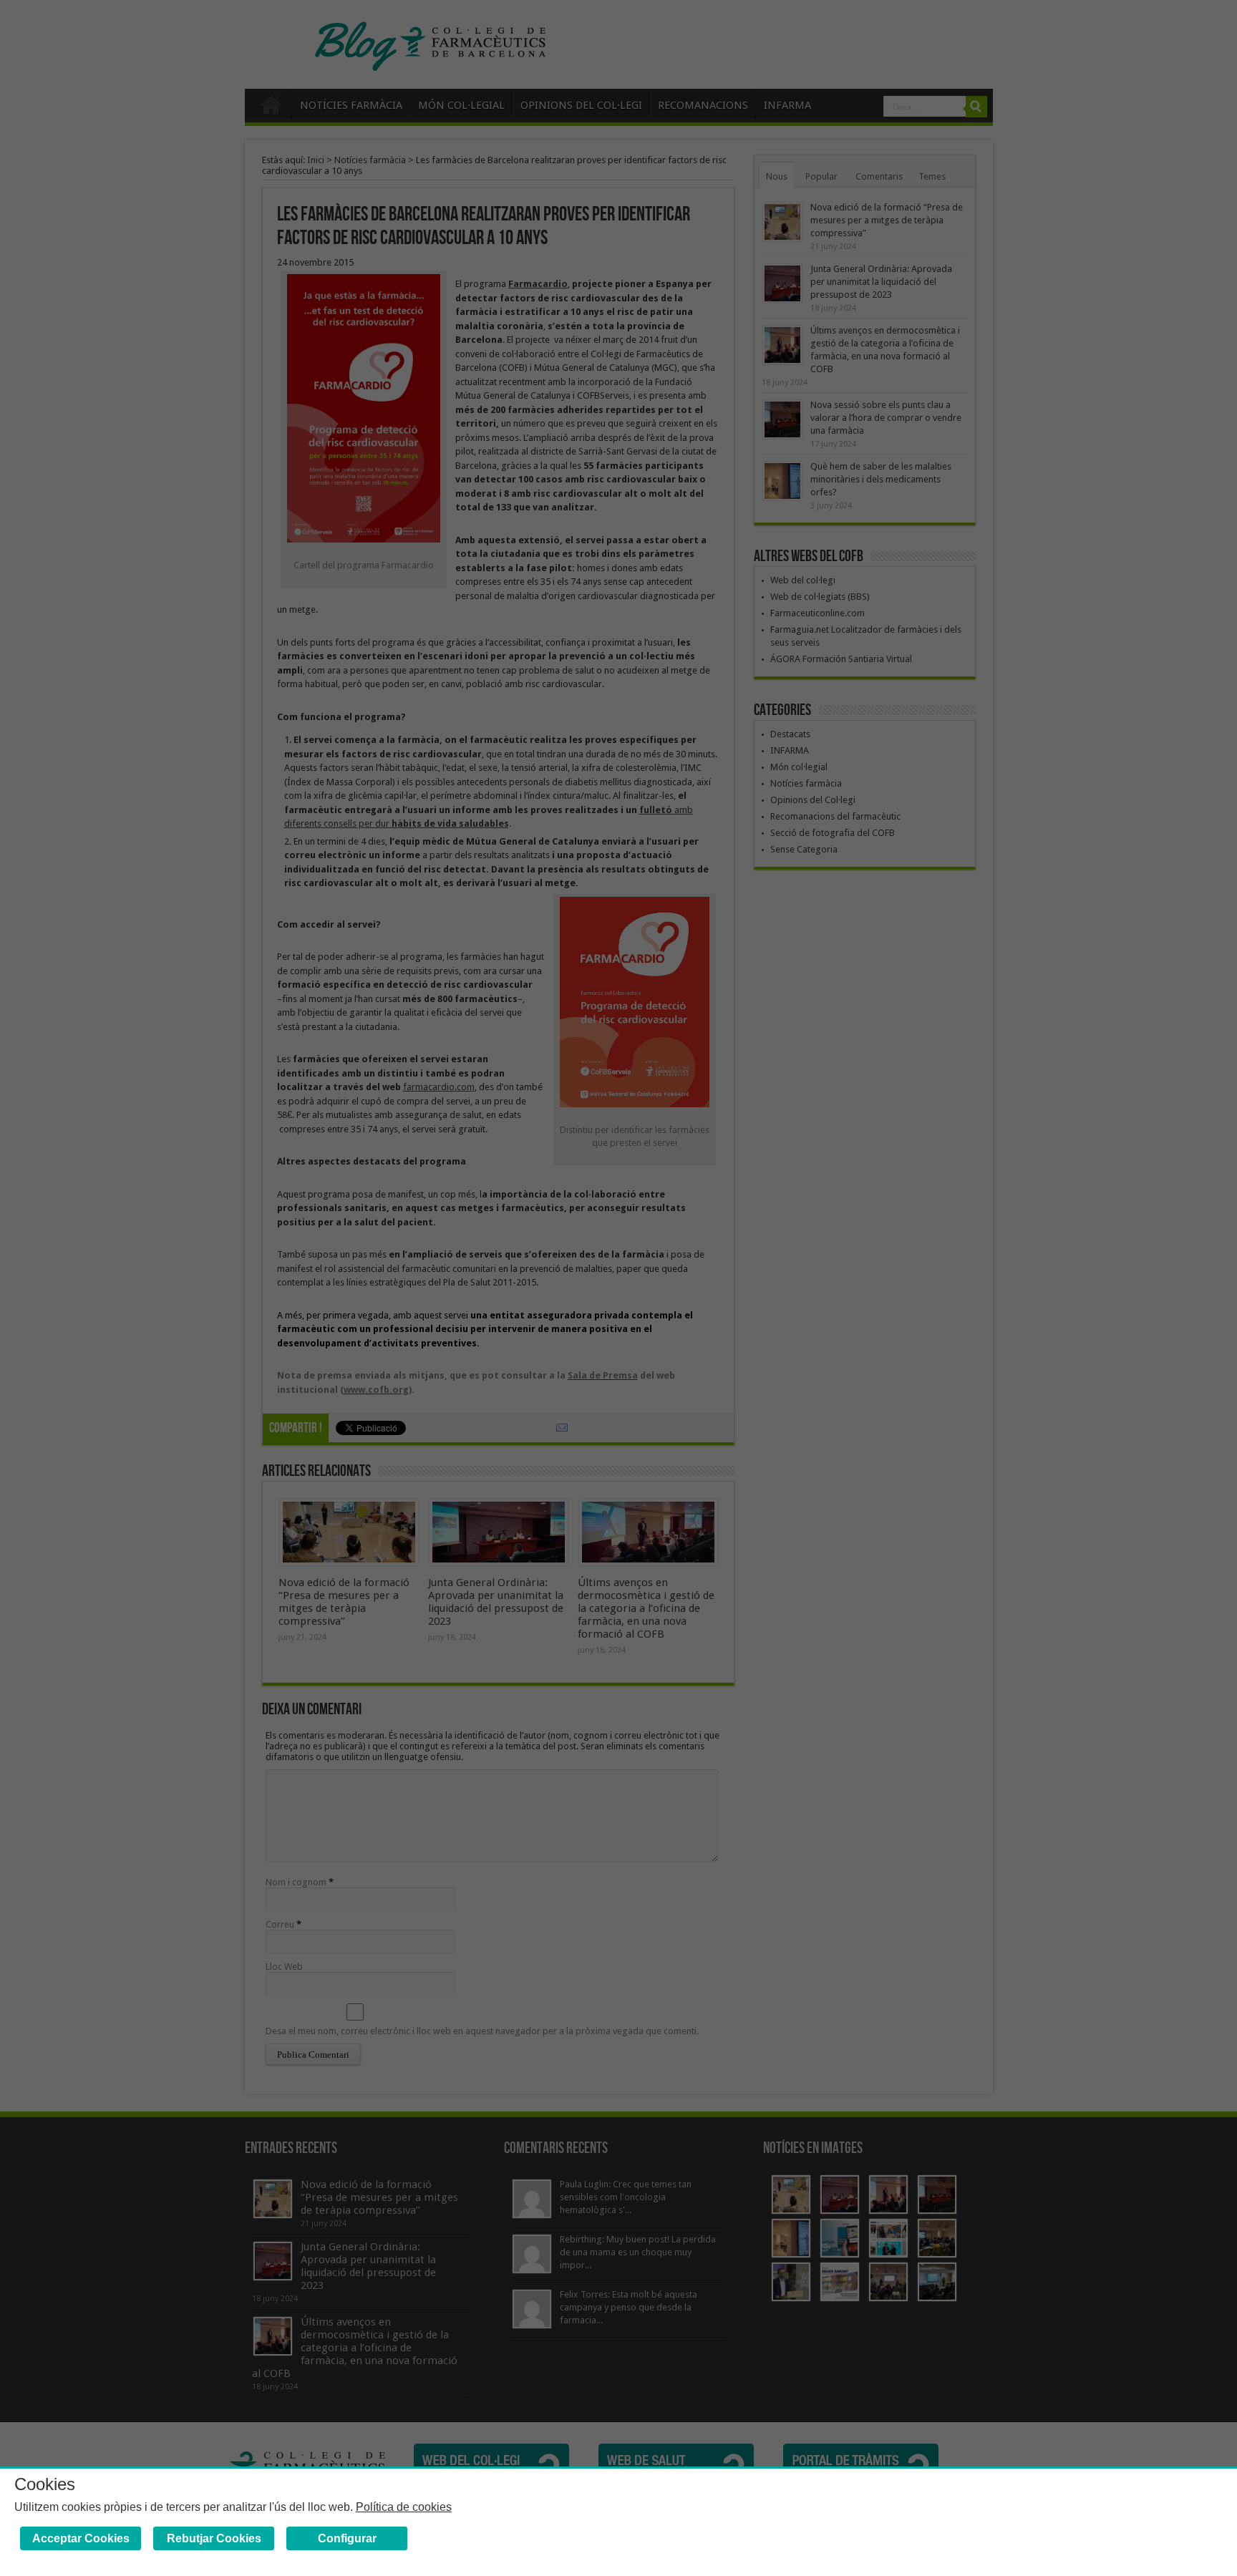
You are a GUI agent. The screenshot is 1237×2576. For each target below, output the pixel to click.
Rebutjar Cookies (214, 2538)
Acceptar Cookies (81, 2538)
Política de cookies (404, 2507)
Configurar (347, 2538)
